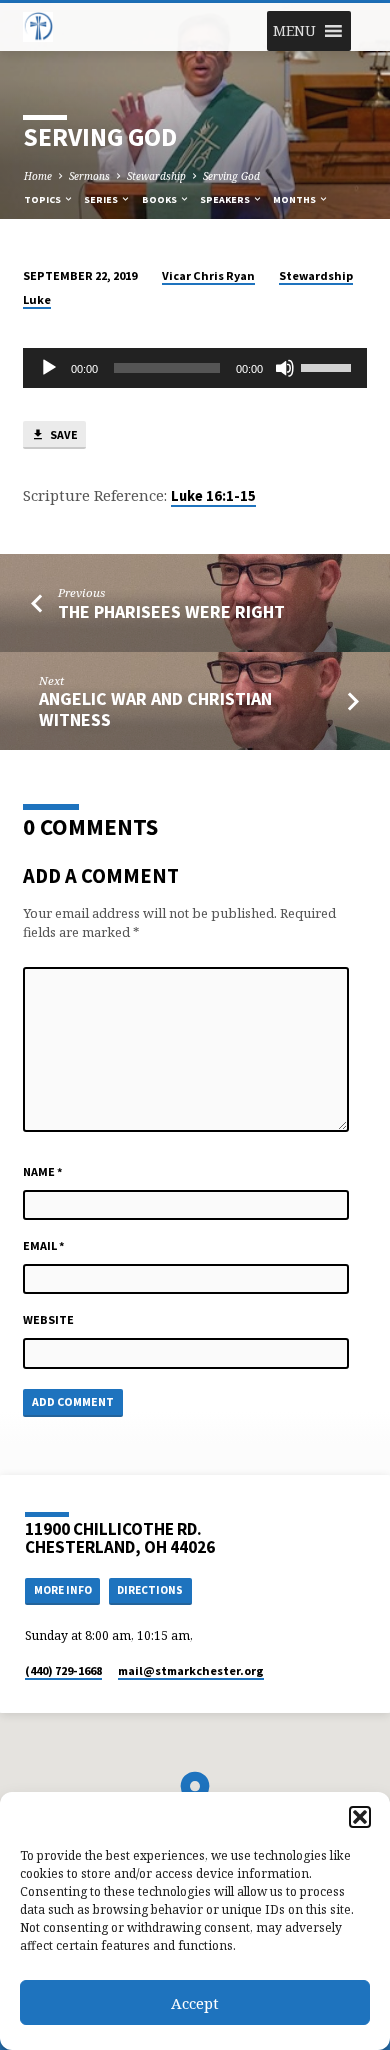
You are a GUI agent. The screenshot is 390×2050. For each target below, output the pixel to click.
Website (48, 1319)
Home (38, 176)
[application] (194, 368)
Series (102, 199)
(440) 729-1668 (63, 1670)
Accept (195, 2003)
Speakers (226, 199)
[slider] (329, 366)
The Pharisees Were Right (171, 611)
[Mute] (285, 368)
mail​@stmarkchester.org (191, 1670)
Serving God (231, 176)
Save (63, 434)
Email (44, 1245)
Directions (150, 1590)
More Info (63, 1590)
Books (160, 199)
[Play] (49, 368)
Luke (37, 299)
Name (43, 1171)
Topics (43, 199)
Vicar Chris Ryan (208, 275)
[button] (360, 1817)
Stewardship (156, 176)
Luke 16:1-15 (213, 496)
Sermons (89, 176)
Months (295, 199)
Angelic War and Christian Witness (155, 708)
